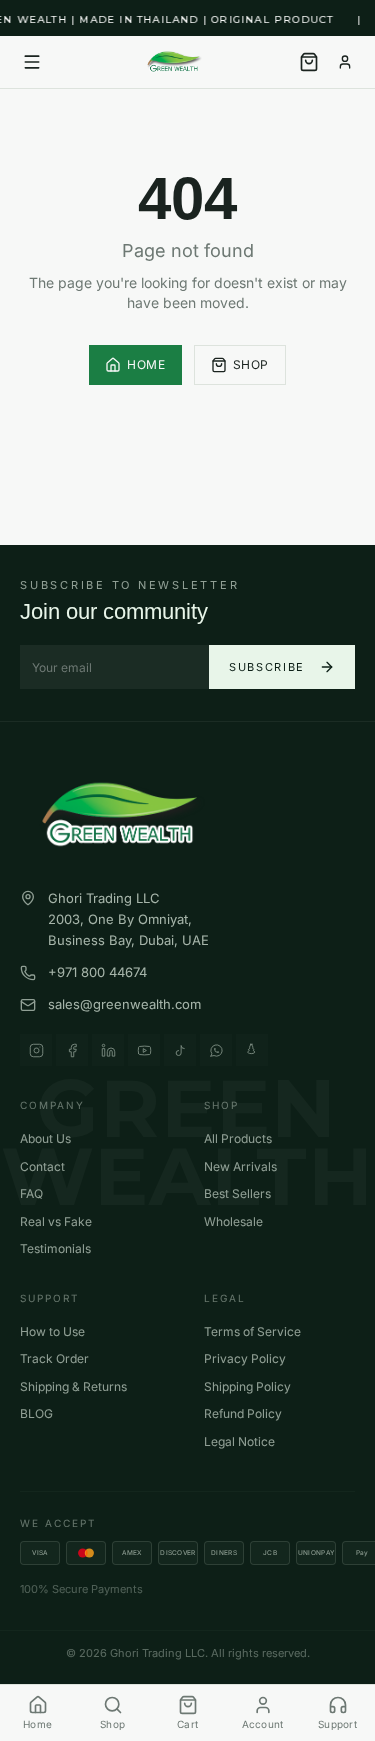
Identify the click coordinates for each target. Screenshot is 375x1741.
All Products (238, 1138)
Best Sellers (237, 1193)
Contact (42, 1166)
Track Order (54, 1358)
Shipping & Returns (73, 1386)
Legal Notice (239, 1441)
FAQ (31, 1193)
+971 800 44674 (97, 972)
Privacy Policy (245, 1358)
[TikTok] (180, 1050)
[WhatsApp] (216, 1050)
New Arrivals (240, 1166)
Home (146, 364)
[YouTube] (144, 1050)
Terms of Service (252, 1331)
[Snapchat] (252, 1050)
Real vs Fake (56, 1221)
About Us (45, 1138)
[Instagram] (36, 1050)
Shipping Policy (247, 1386)
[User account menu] (345, 62)
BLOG (36, 1413)
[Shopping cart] (309, 62)
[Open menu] (32, 62)
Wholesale (233, 1221)
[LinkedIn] (108, 1050)
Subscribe (267, 667)
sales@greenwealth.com (124, 1004)
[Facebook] (72, 1050)
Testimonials (55, 1248)
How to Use (52, 1331)
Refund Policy (243, 1413)
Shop (251, 364)
